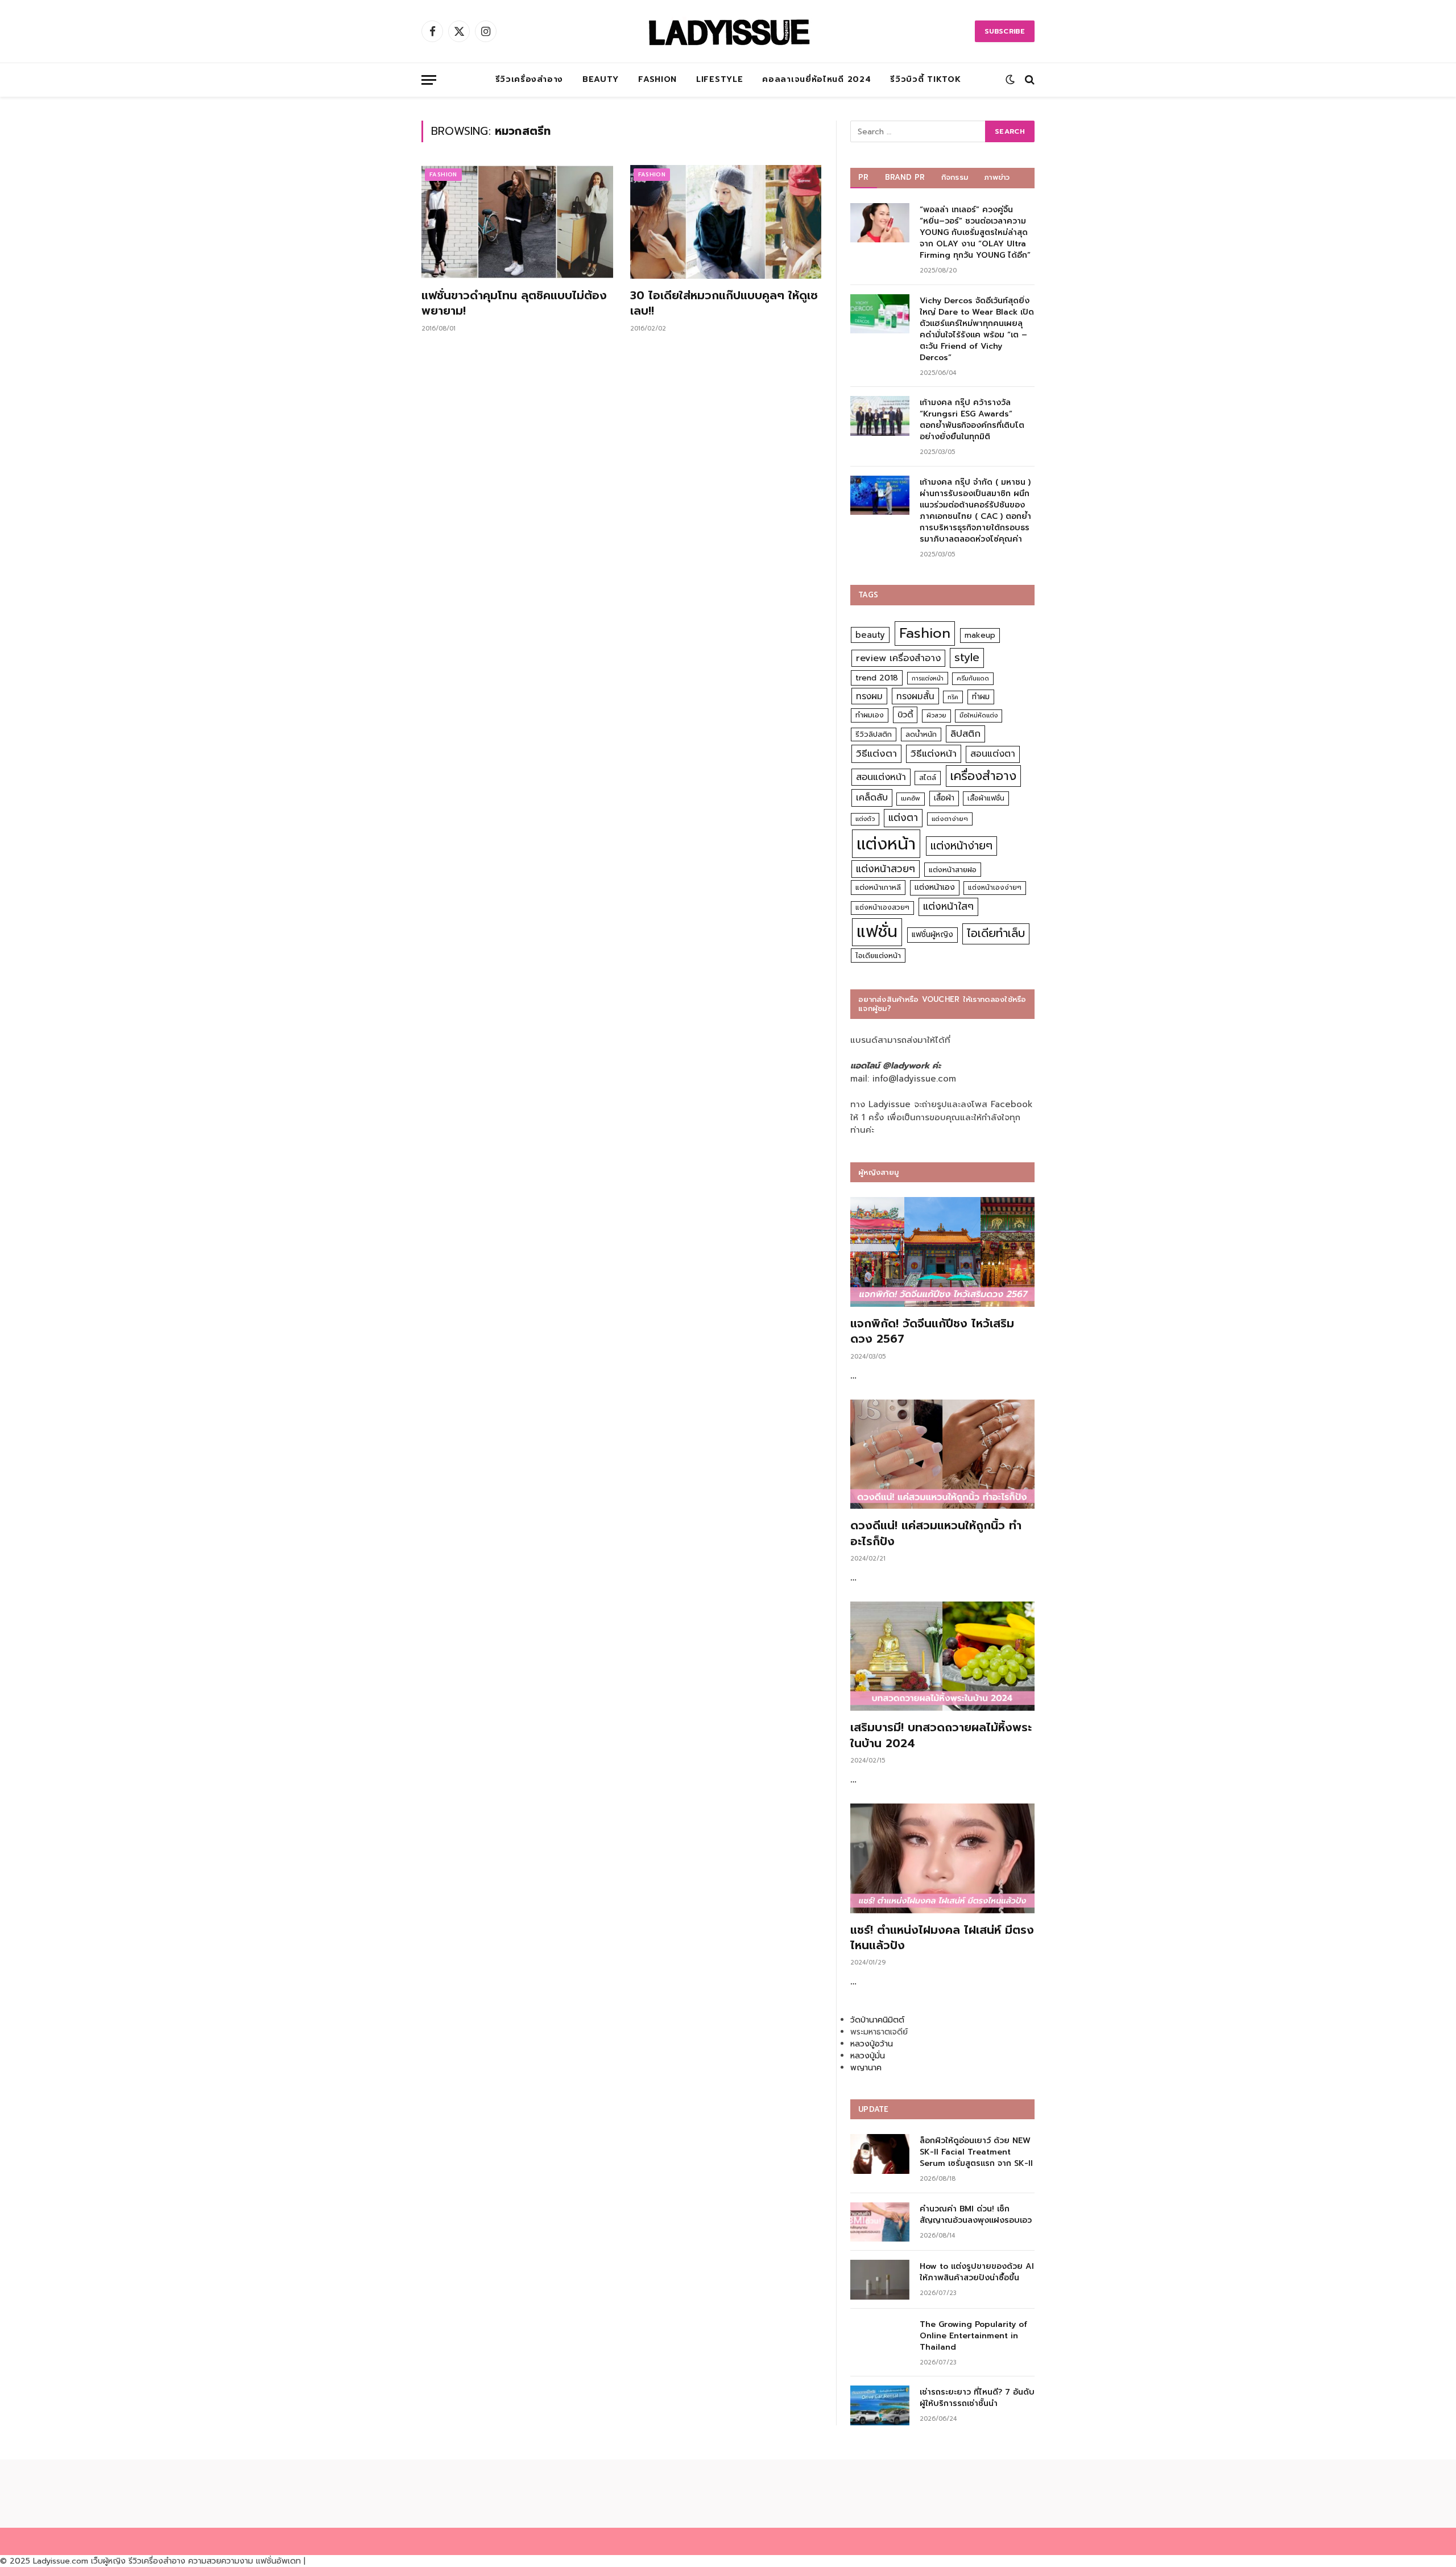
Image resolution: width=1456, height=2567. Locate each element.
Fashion (657, 79)
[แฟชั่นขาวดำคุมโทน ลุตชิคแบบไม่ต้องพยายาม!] (517, 222)
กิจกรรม (955, 177)
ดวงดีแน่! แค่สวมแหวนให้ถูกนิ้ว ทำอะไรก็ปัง (936, 1533)
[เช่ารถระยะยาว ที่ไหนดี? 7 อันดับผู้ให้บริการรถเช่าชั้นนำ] (880, 2405)
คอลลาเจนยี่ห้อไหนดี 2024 (816, 79)
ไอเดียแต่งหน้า (878, 956)
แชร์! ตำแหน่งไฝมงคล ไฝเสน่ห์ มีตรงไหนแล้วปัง (942, 1938)
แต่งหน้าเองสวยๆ (882, 907)
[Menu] (429, 80)
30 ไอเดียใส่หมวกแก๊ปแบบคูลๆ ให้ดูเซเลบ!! (724, 303)
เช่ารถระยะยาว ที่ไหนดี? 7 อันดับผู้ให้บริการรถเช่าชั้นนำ (977, 2398)
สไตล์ (928, 777)
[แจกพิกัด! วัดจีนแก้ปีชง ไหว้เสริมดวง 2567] (942, 1252)
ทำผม (981, 697)
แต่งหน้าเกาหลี (878, 887)
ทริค (953, 697)
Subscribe (1005, 31)
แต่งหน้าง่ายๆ (961, 846)
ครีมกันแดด (973, 678)
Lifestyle (719, 79)
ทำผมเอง (870, 715)
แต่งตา (903, 818)
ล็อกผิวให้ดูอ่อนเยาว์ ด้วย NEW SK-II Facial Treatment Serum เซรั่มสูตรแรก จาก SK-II (976, 2152)
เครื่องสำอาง (983, 776)
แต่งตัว (865, 819)
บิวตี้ (905, 715)
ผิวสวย (936, 715)
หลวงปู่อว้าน (872, 2044)
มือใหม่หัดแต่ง (979, 715)
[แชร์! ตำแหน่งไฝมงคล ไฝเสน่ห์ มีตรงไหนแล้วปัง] (942, 1858)
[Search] (1029, 80)
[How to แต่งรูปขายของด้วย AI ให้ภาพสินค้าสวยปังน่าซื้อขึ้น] (880, 2279)
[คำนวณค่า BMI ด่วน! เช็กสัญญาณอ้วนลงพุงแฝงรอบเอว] (880, 2222)
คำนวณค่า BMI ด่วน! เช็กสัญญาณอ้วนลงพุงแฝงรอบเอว (976, 2215)
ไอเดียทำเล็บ (996, 933)
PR (864, 177)
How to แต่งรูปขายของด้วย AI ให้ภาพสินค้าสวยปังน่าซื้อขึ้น (977, 2272)
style (967, 657)
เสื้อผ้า (944, 798)
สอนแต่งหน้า (881, 777)
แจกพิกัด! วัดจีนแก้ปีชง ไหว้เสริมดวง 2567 (932, 1331)
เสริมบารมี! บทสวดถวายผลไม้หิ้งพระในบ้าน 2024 (941, 1735)
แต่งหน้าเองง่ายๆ (995, 888)
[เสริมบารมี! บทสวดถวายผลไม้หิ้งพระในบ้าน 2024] (942, 1656)
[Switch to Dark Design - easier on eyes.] (1010, 80)
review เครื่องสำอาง (898, 658)
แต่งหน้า (886, 844)
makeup (980, 635)
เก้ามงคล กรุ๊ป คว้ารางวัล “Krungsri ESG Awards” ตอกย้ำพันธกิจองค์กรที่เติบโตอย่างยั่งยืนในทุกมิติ (972, 420)
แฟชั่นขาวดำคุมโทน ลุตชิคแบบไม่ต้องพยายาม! (514, 303)
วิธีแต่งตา (876, 753)
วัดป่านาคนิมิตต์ (877, 2020)
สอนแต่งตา (993, 754)
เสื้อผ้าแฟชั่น (986, 798)
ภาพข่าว (997, 177)
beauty (870, 635)
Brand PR (905, 177)
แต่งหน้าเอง (935, 887)
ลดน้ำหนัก (921, 734)
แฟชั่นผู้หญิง (932, 934)
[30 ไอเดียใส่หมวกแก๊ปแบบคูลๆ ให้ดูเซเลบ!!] (726, 222)
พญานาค (866, 2068)
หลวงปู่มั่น (868, 2056)
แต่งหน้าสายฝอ (953, 870)
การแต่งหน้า (928, 678)
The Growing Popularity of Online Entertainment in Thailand (973, 2336)
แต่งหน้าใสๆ (948, 906)
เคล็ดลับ (872, 797)
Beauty (601, 79)
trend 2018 (877, 678)
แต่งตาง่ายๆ (950, 819)
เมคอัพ (911, 798)
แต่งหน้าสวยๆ (886, 869)
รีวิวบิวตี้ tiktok (925, 79)
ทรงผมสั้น (915, 696)
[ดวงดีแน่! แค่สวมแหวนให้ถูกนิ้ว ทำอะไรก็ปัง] (942, 1454)
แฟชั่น (877, 932)
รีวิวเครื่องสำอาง (529, 79)
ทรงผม (869, 696)
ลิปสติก (965, 734)
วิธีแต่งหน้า (934, 753)
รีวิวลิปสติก (874, 734)
